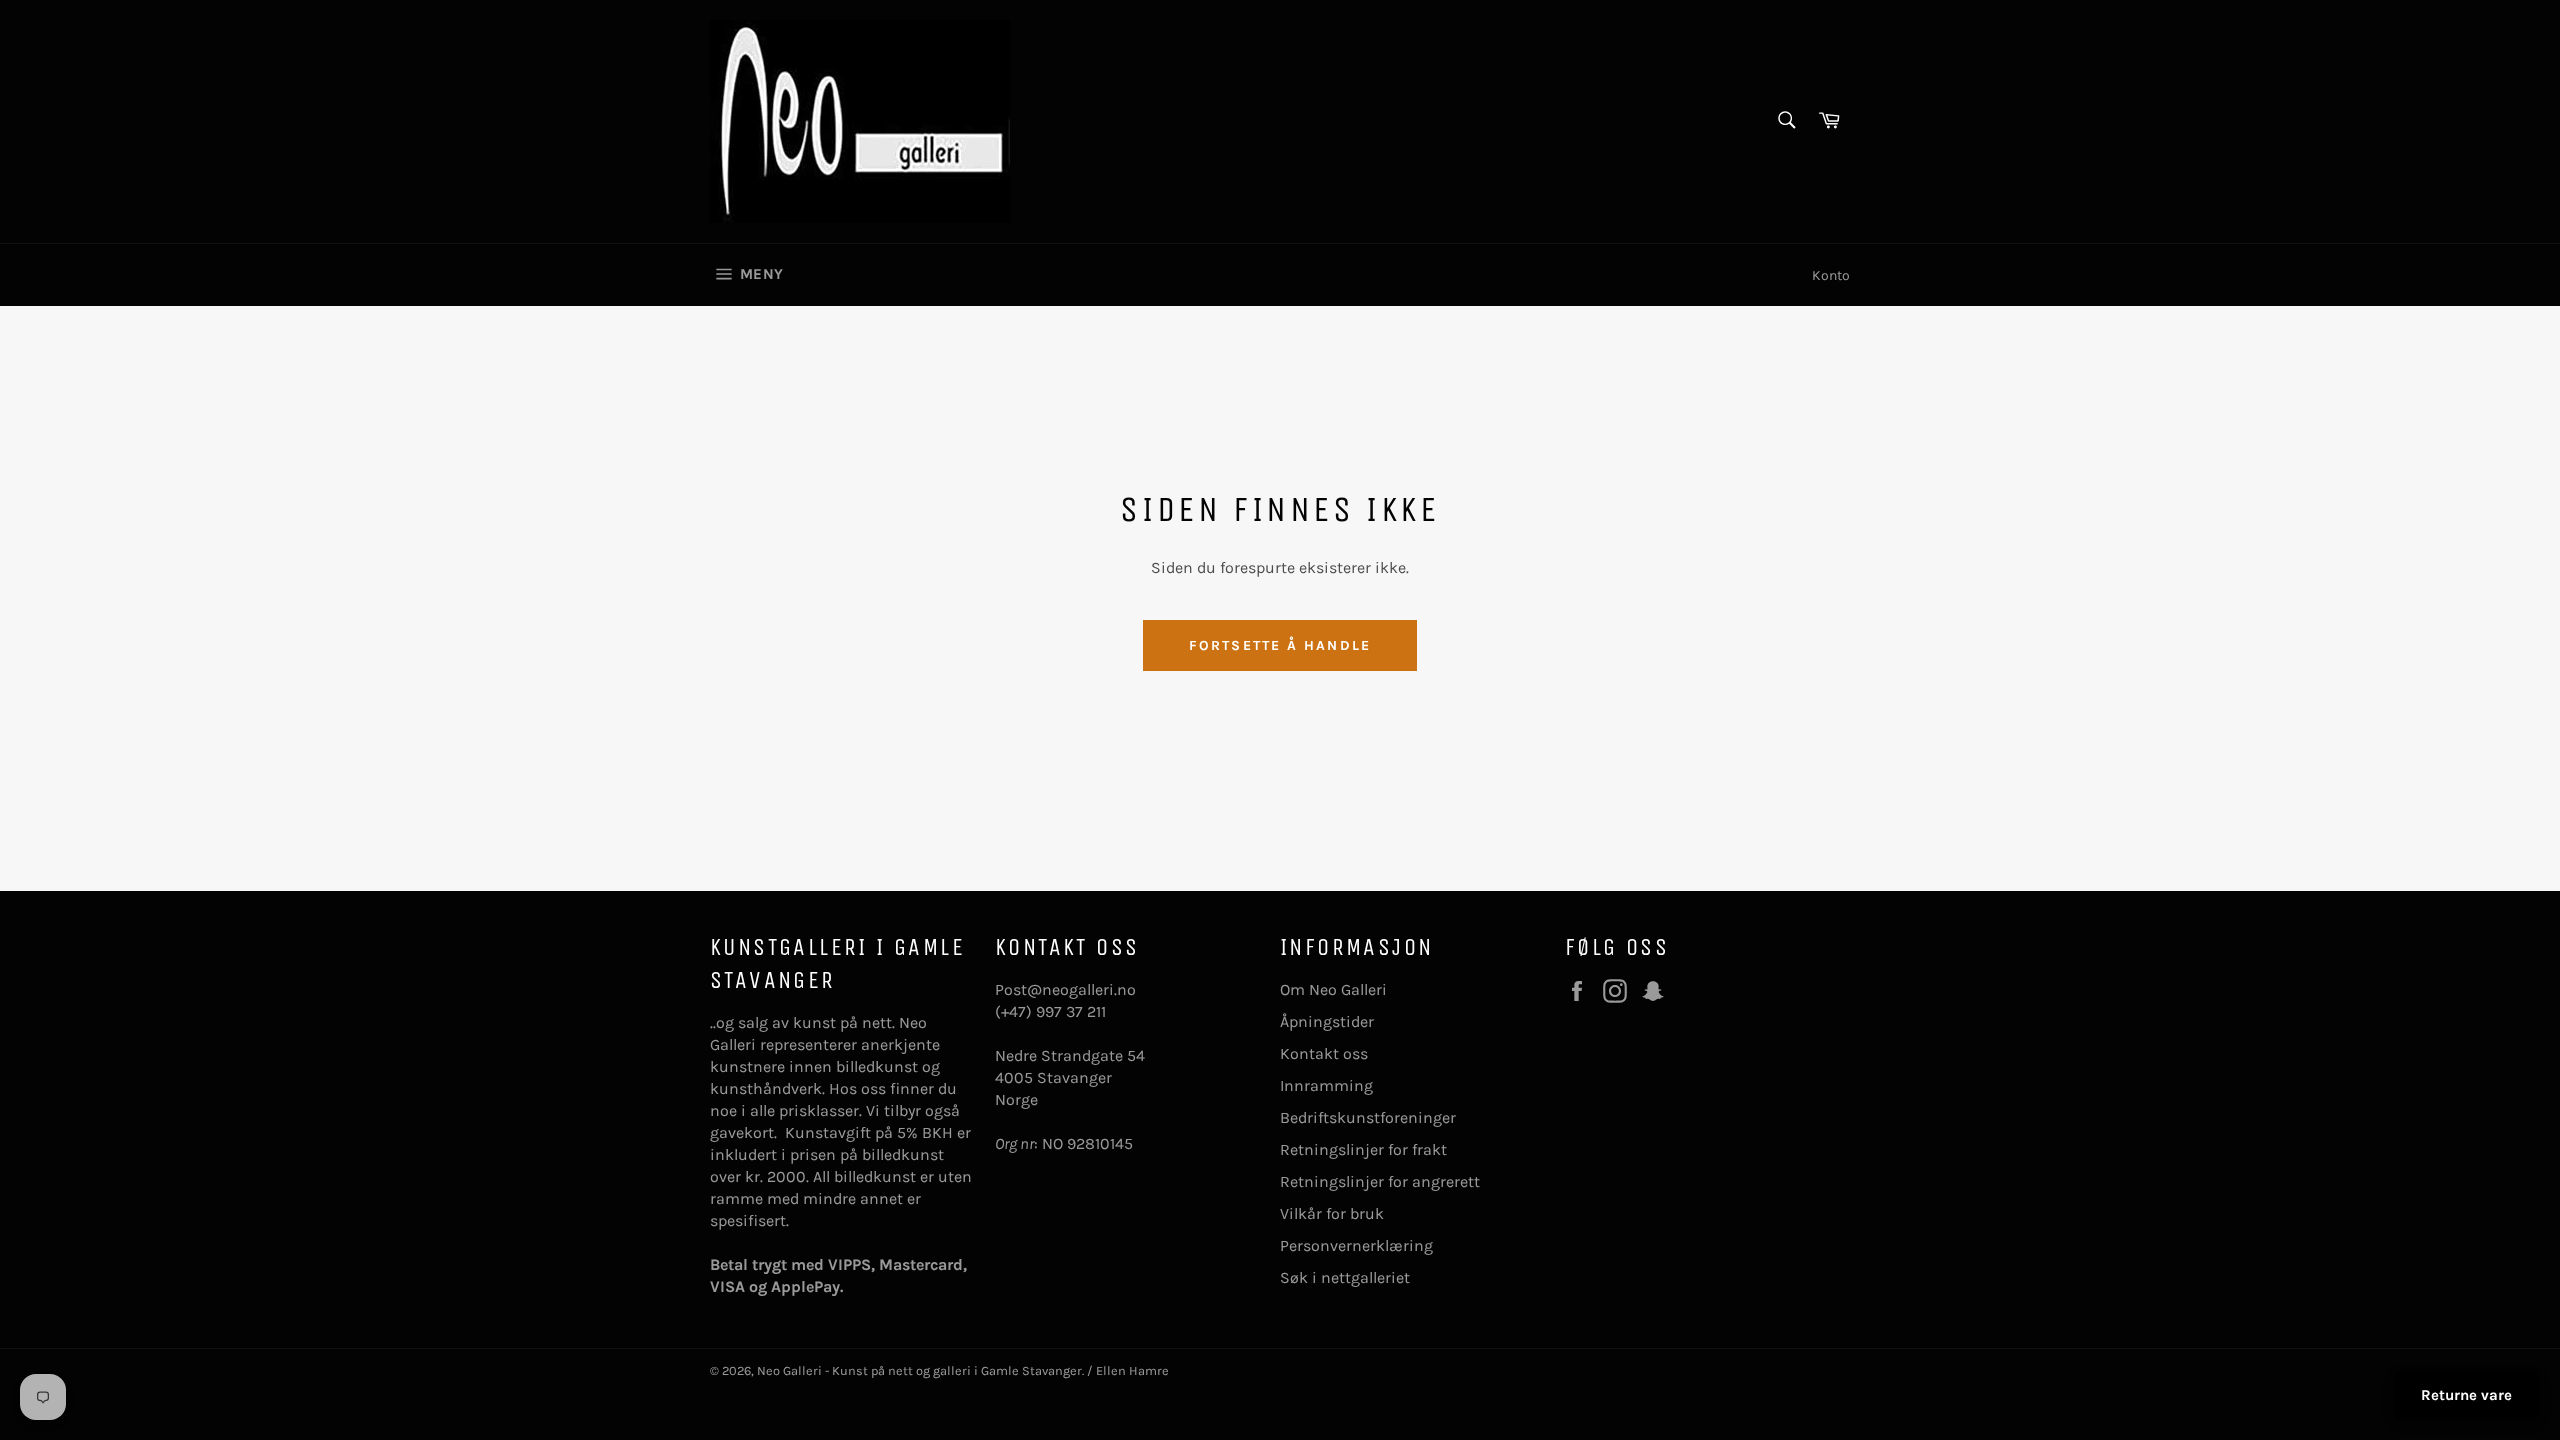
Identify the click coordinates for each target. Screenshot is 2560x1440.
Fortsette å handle (1280, 645)
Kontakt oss (1324, 1053)
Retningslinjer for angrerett (1380, 1181)
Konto (1831, 275)
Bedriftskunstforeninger (1368, 1117)
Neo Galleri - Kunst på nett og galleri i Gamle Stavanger (919, 1370)
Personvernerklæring (1356, 1245)
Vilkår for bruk (1332, 1213)
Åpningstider (1327, 1021)
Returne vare (2466, 1395)
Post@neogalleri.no (1065, 989)
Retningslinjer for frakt (1363, 1149)
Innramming (1326, 1085)
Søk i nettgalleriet (1345, 1277)
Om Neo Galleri (1333, 989)
